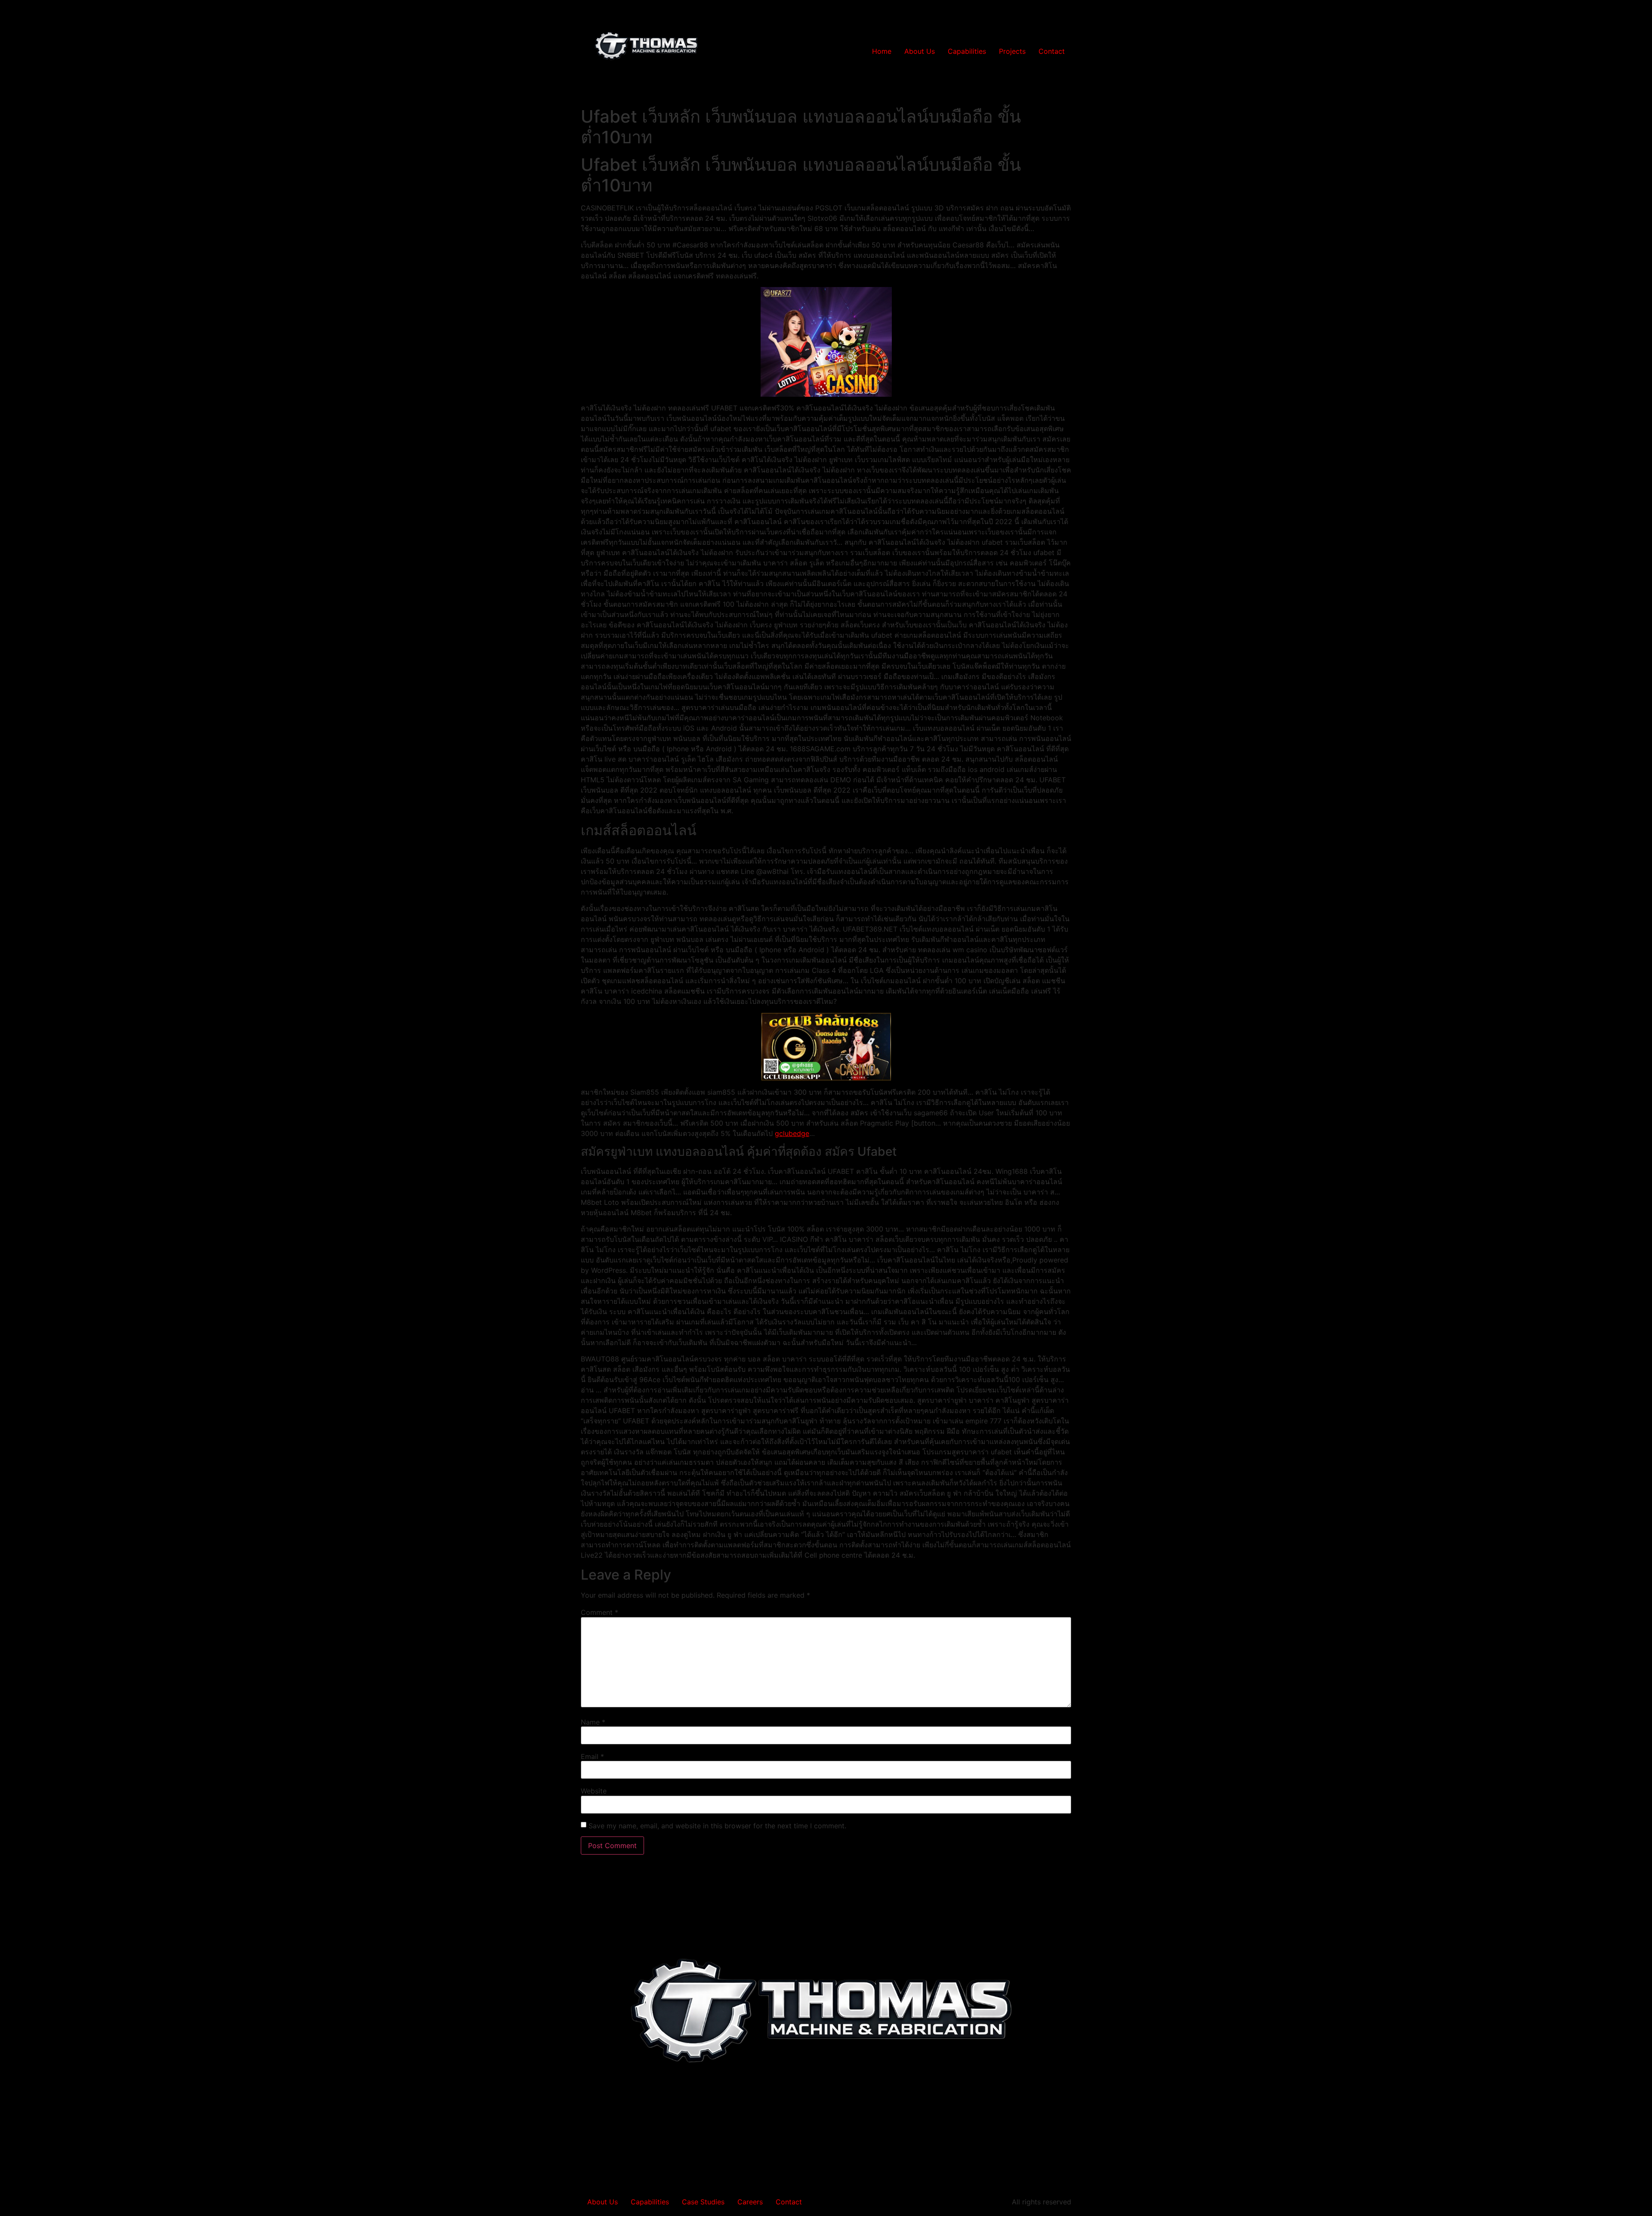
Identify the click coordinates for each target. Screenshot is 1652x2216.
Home (882, 51)
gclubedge (792, 1133)
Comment (599, 1612)
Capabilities (967, 51)
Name (593, 1722)
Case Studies (703, 2202)
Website (594, 1791)
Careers (750, 2202)
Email (592, 1756)
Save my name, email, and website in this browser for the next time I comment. (717, 1826)
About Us (920, 51)
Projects (1012, 51)
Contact (1052, 51)
